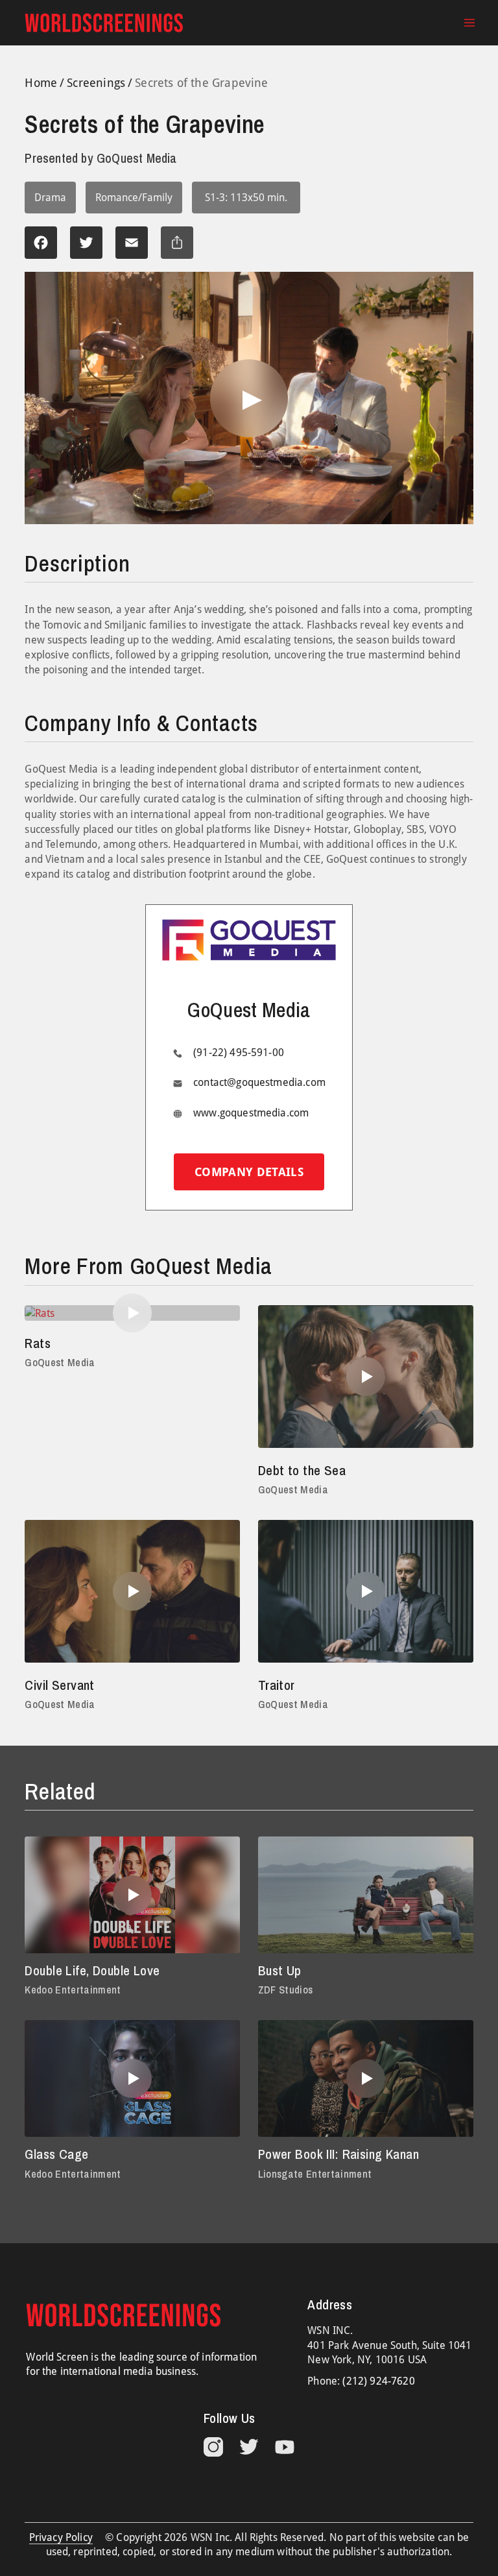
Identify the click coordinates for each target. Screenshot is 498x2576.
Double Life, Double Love (92, 1970)
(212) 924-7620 (378, 2381)
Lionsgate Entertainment (315, 2174)
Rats (38, 1343)
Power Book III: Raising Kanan (338, 2154)
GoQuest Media (60, 1362)
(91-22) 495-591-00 (239, 1053)
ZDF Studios (286, 1990)
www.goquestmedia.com (251, 1113)
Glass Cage (56, 2154)
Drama (50, 198)
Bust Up (280, 1970)
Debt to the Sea (302, 1470)
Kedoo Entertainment (73, 1990)
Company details (249, 1172)
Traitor (277, 1685)
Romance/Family (134, 198)
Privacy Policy (61, 2537)
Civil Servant (59, 1685)
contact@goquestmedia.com (259, 1082)
